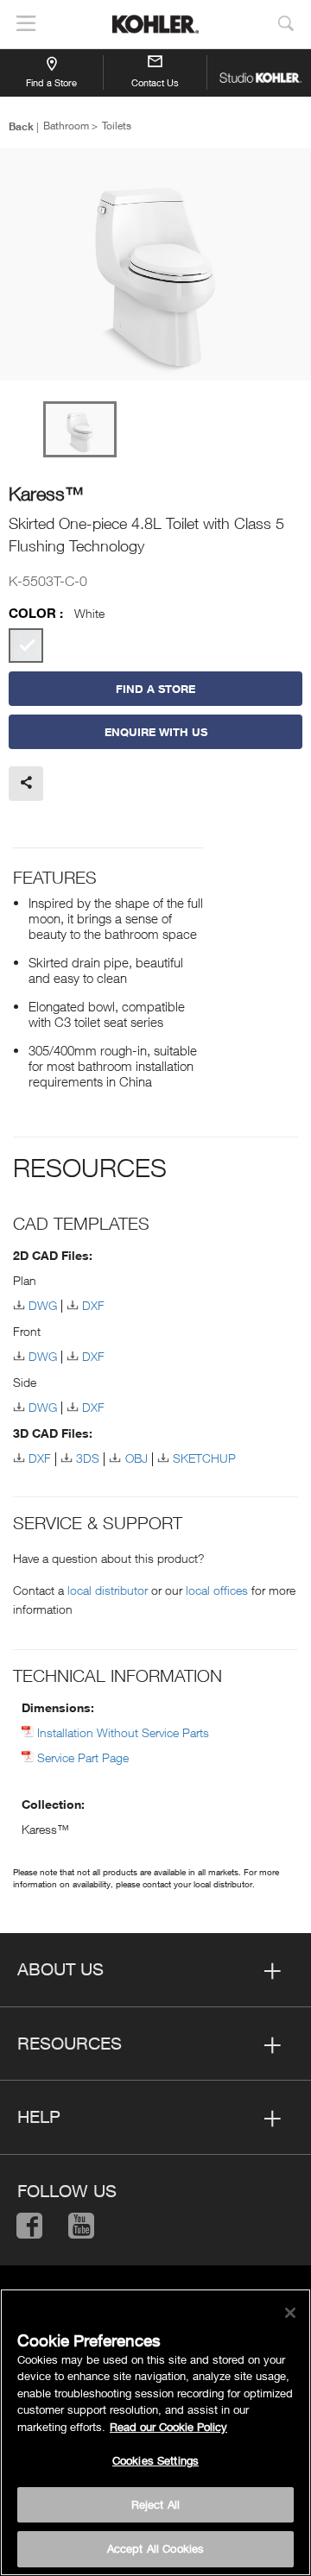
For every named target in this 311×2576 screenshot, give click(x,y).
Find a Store (51, 82)
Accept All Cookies (155, 2548)
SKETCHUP (204, 1458)
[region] (155, 2432)
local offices (217, 1590)
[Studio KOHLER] (259, 72)
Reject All (155, 2504)
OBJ (136, 1458)
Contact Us (155, 82)
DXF (93, 1305)
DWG (43, 1305)
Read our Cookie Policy (168, 2427)
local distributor (108, 1590)
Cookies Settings (155, 2460)
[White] (26, 646)
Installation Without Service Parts (123, 1732)
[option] (155, 266)
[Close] (290, 2313)
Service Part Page (83, 1757)
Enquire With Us (156, 732)
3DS (88, 1458)
